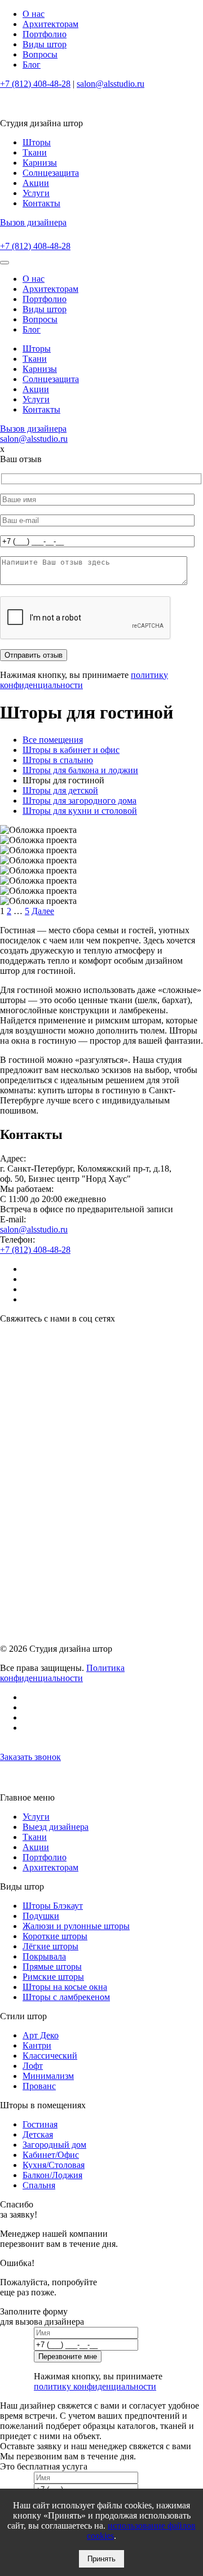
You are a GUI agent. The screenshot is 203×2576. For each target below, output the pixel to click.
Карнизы (40, 163)
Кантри (37, 2045)
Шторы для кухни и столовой (80, 811)
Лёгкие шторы (50, 1946)
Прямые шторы (52, 1967)
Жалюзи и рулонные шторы (76, 1926)
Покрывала (44, 1956)
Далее (43, 911)
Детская (38, 2134)
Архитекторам (50, 24)
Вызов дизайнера (33, 222)
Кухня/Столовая (54, 2165)
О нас (34, 14)
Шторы (37, 142)
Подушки (41, 1916)
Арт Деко (41, 2035)
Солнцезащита (51, 173)
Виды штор (45, 44)
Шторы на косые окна (65, 1987)
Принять (101, 2559)
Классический (50, 2056)
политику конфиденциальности (95, 2386)
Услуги (36, 193)
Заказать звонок (30, 1757)
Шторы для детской (60, 790)
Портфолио (45, 34)
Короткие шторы (55, 1936)
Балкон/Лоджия (52, 2175)
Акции (36, 183)
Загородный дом (54, 2145)
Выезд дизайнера (56, 1827)
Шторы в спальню (58, 760)
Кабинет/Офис (51, 2155)
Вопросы (40, 54)
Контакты (41, 203)
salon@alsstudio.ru (111, 84)
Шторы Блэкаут (53, 1906)
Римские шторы (53, 1977)
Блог (32, 65)
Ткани (35, 152)
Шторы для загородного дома (80, 801)
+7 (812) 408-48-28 (35, 84)
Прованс (39, 2086)
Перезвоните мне (68, 2356)
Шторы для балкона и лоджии (80, 770)
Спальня (39, 2185)
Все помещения (53, 740)
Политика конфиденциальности (62, 1673)
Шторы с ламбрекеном (66, 1997)
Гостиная (40, 2124)
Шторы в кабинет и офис (71, 750)
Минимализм (48, 2076)
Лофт (33, 2066)
